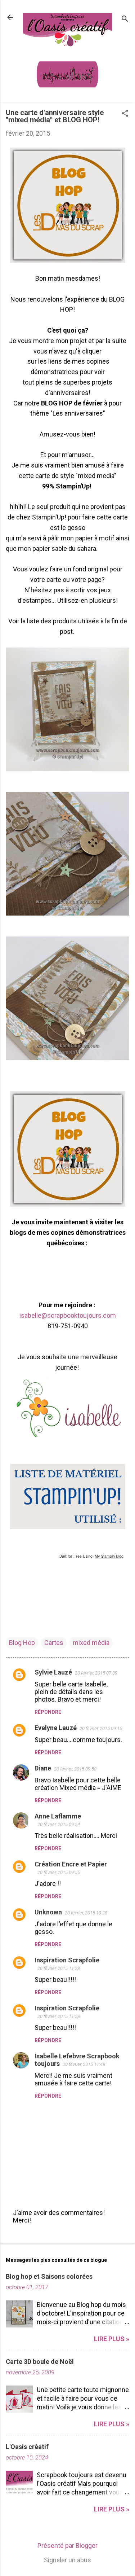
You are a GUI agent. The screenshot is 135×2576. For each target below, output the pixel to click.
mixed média (91, 1643)
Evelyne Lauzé (56, 1728)
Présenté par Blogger (67, 2546)
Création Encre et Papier (71, 1864)
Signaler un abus (67, 2560)
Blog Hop (22, 1643)
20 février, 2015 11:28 (59, 1968)
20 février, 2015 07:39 (96, 1673)
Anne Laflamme (58, 1816)
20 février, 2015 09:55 (59, 1872)
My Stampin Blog (109, 1556)
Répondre (48, 1712)
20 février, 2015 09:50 (75, 1769)
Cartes (54, 1643)
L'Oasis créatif (27, 2447)
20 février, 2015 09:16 (101, 1728)
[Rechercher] (125, 20)
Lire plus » (112, 2339)
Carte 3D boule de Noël (40, 2362)
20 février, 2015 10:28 (86, 1913)
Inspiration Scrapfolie (67, 1960)
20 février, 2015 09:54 (59, 1824)
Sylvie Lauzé (53, 1672)
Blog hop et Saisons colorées (49, 2276)
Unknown (48, 1912)
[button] (125, 114)
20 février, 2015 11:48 (84, 2064)
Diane (43, 1768)
